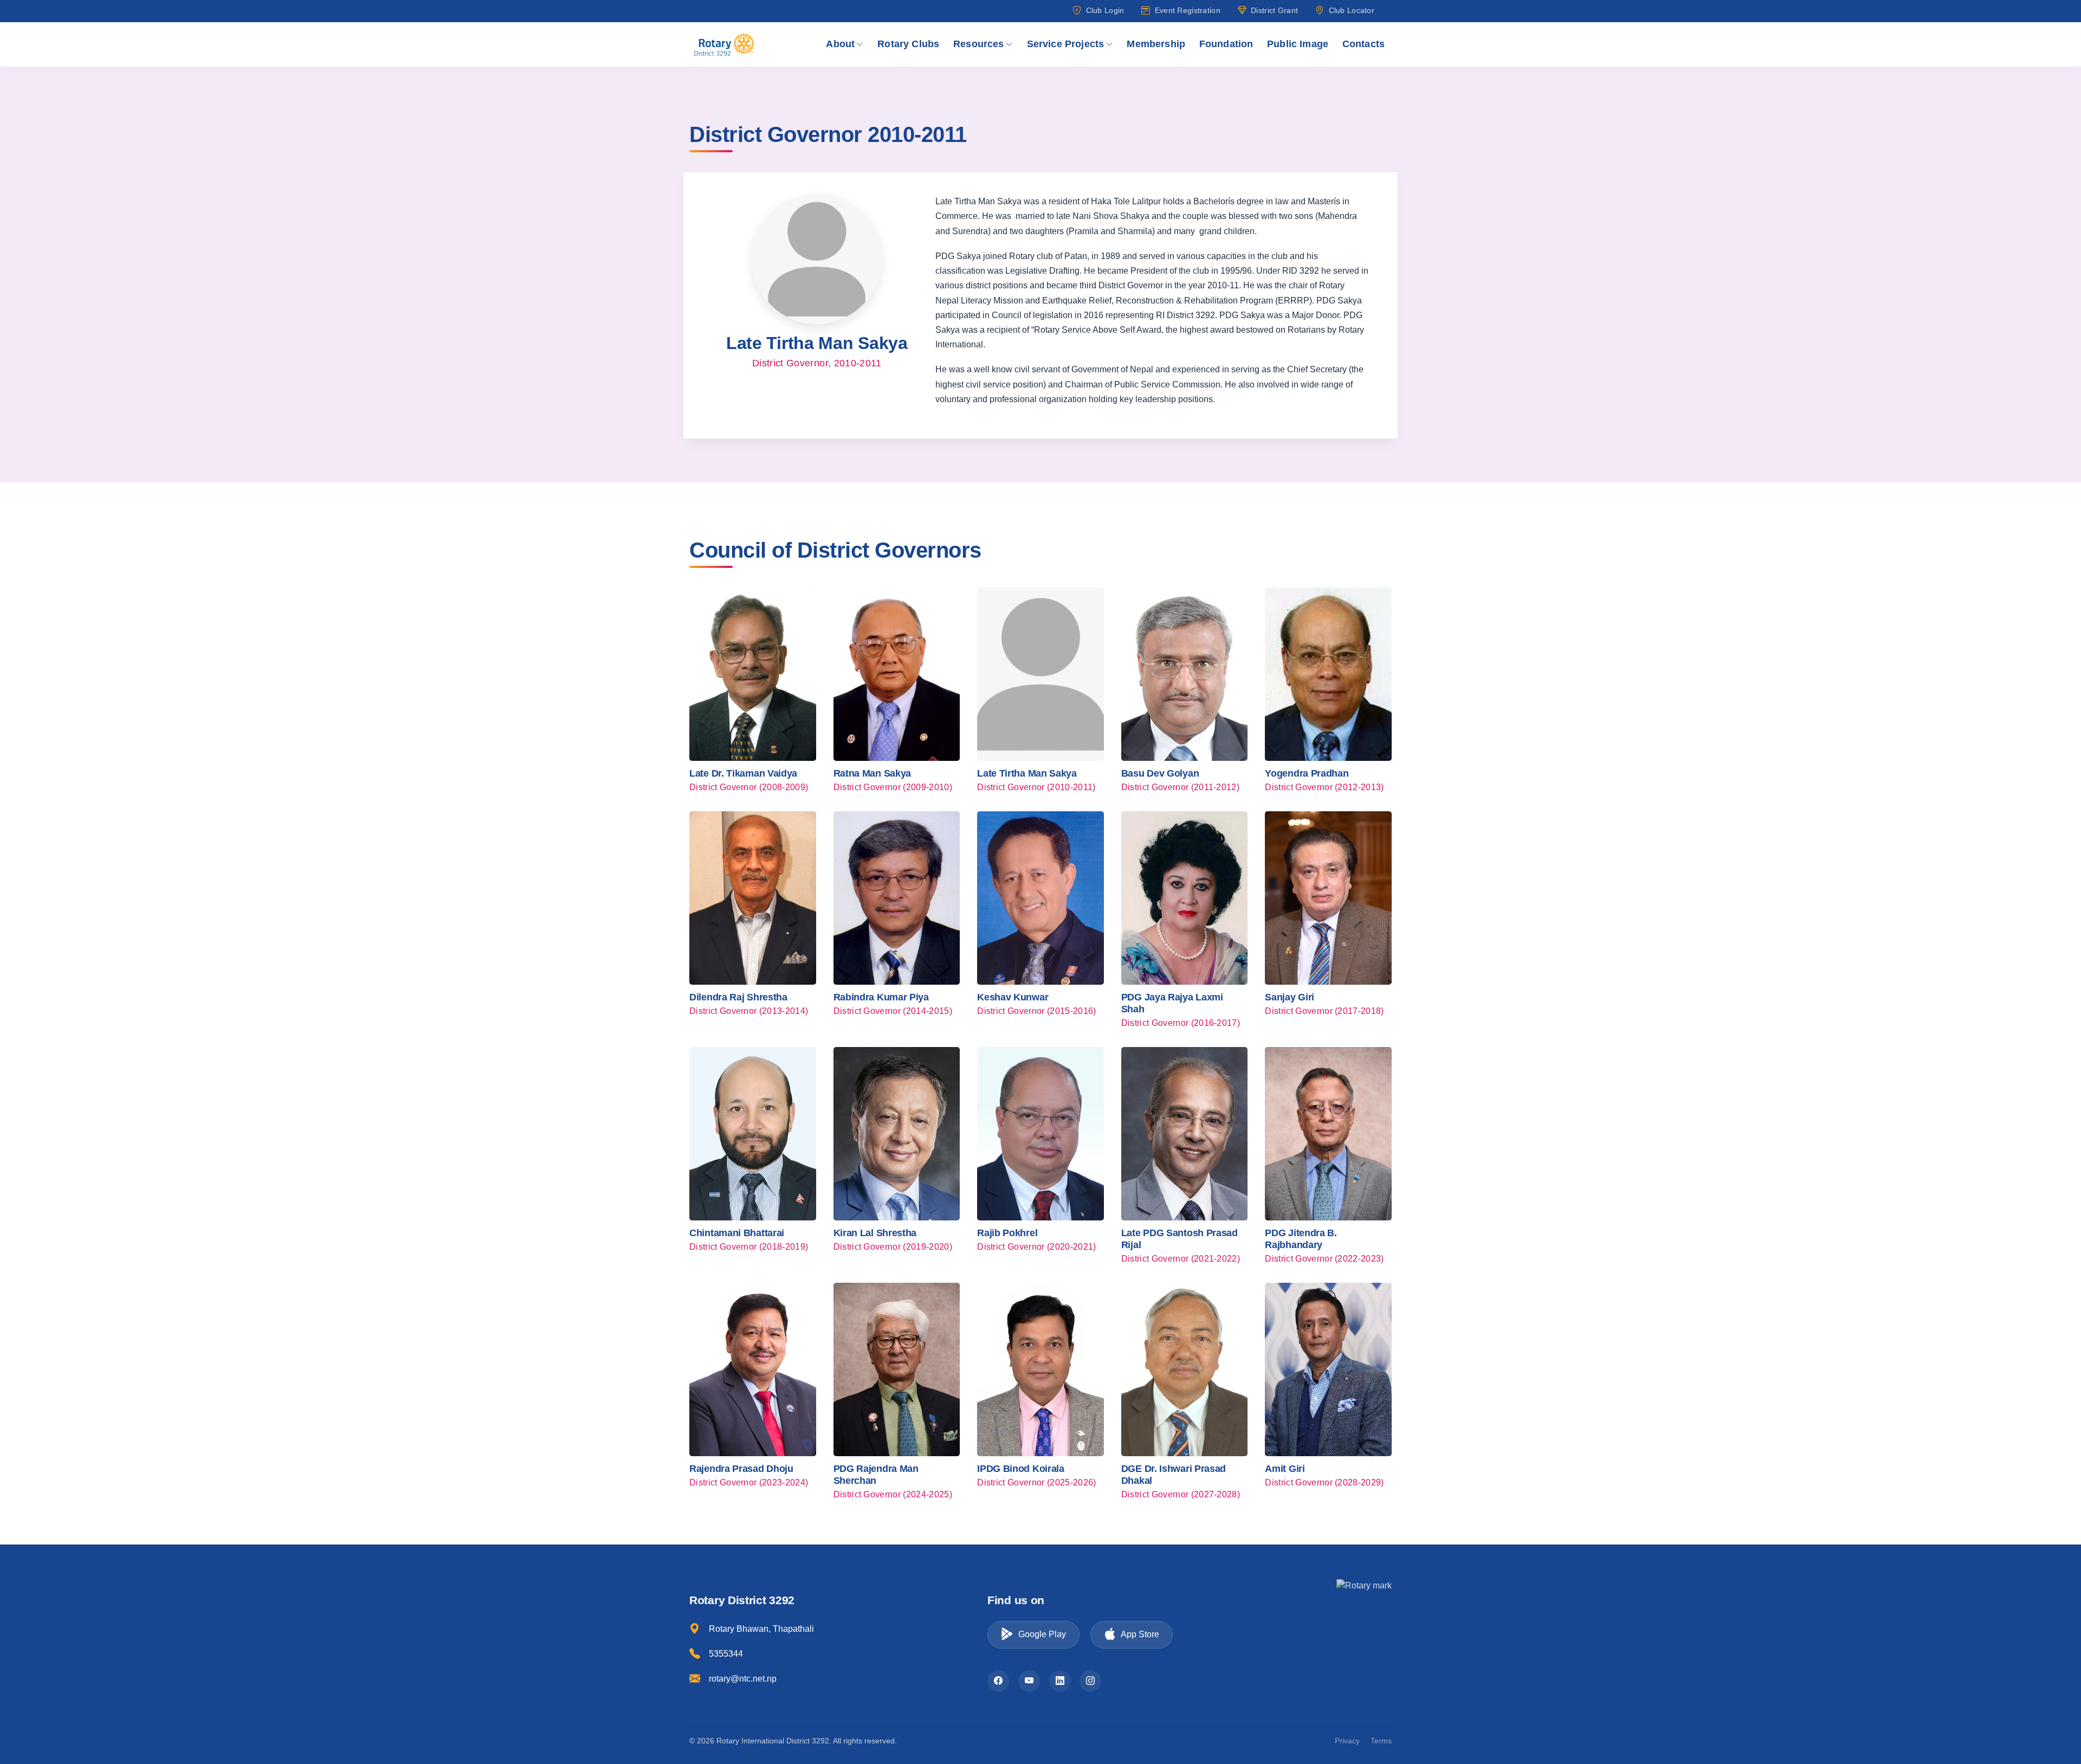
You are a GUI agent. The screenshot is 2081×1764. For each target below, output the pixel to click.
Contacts (1363, 44)
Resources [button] (979, 44)
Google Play (1042, 1634)
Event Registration (1187, 10)
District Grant (1274, 10)
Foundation (1226, 44)
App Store (1140, 1634)
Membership (1156, 44)
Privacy (1347, 1741)
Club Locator (1352, 10)
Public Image (1298, 44)
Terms (1381, 1741)
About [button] (840, 44)
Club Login (1105, 10)
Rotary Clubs (908, 44)
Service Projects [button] (1066, 44)
